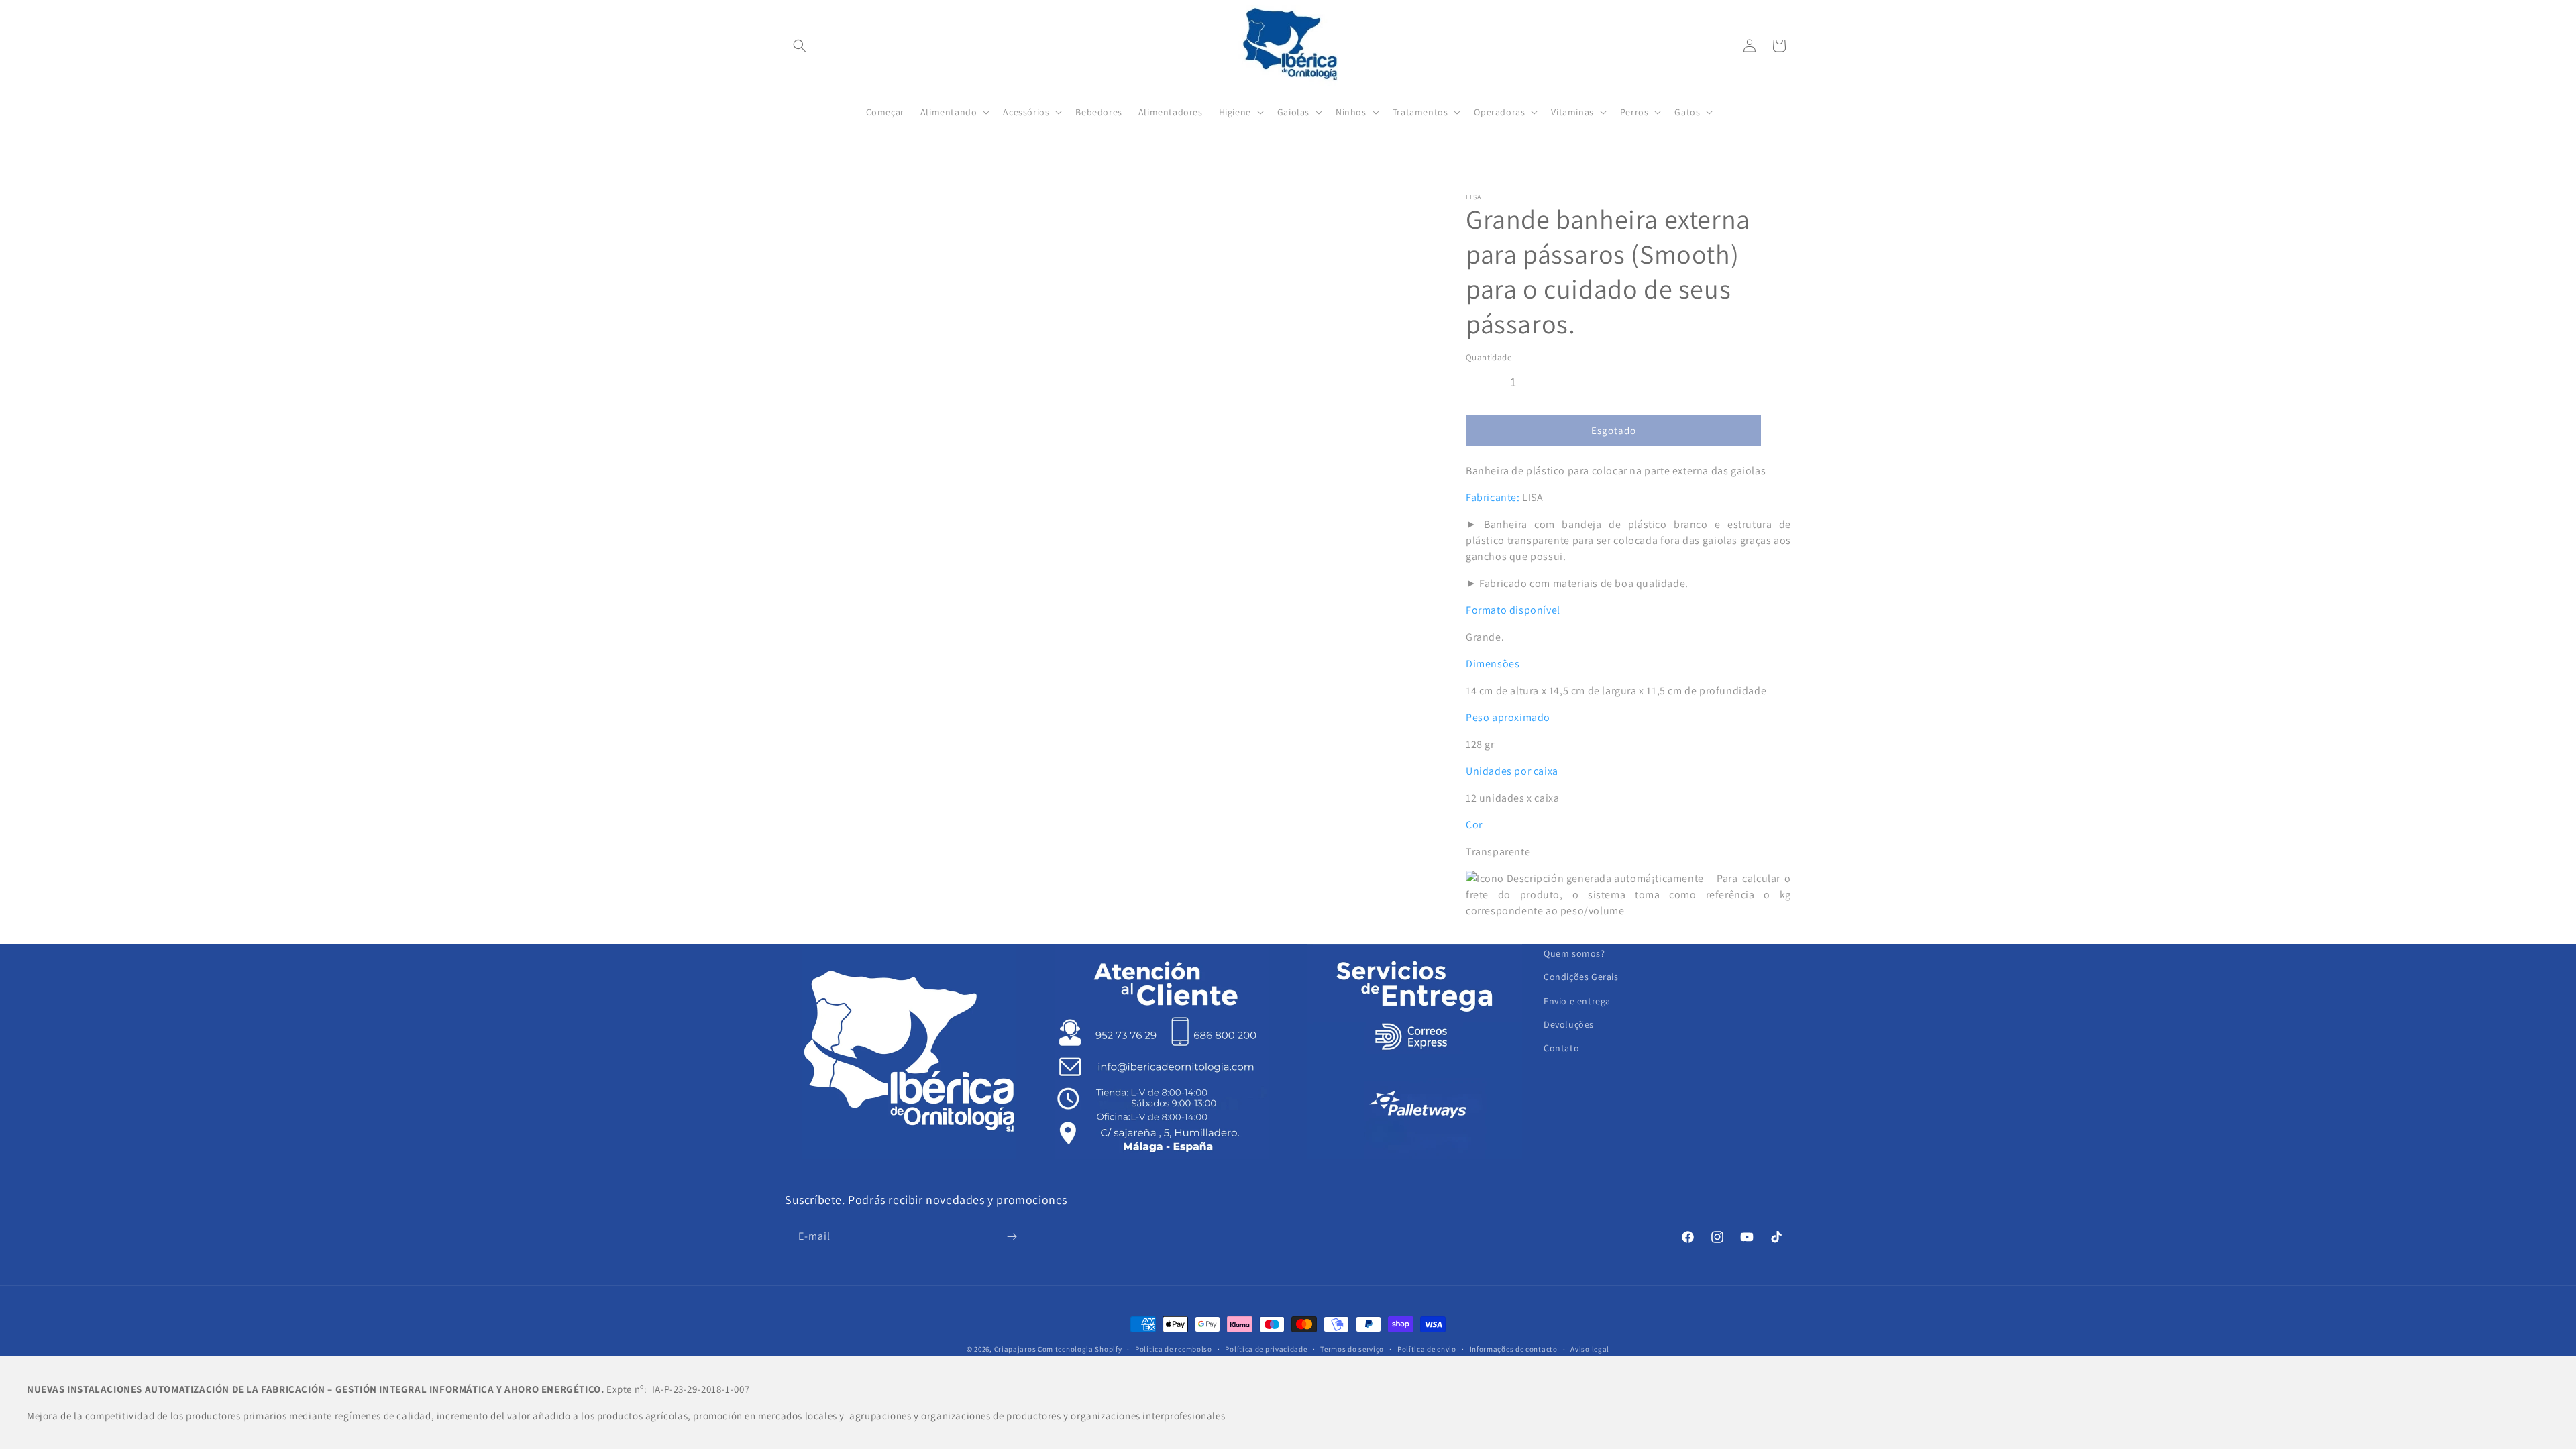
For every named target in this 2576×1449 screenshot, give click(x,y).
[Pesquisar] (800, 46)
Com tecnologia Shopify (1080, 1349)
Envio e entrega (1577, 1001)
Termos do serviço (1352, 1349)
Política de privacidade (1266, 1349)
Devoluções (1569, 1024)
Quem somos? (1574, 953)
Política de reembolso (1174, 1349)
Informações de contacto (1514, 1349)
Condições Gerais (1581, 977)
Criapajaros (1015, 1349)
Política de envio (1427, 1349)
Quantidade (1489, 357)
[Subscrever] (1012, 1237)
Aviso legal (1590, 1349)
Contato (1561, 1048)
